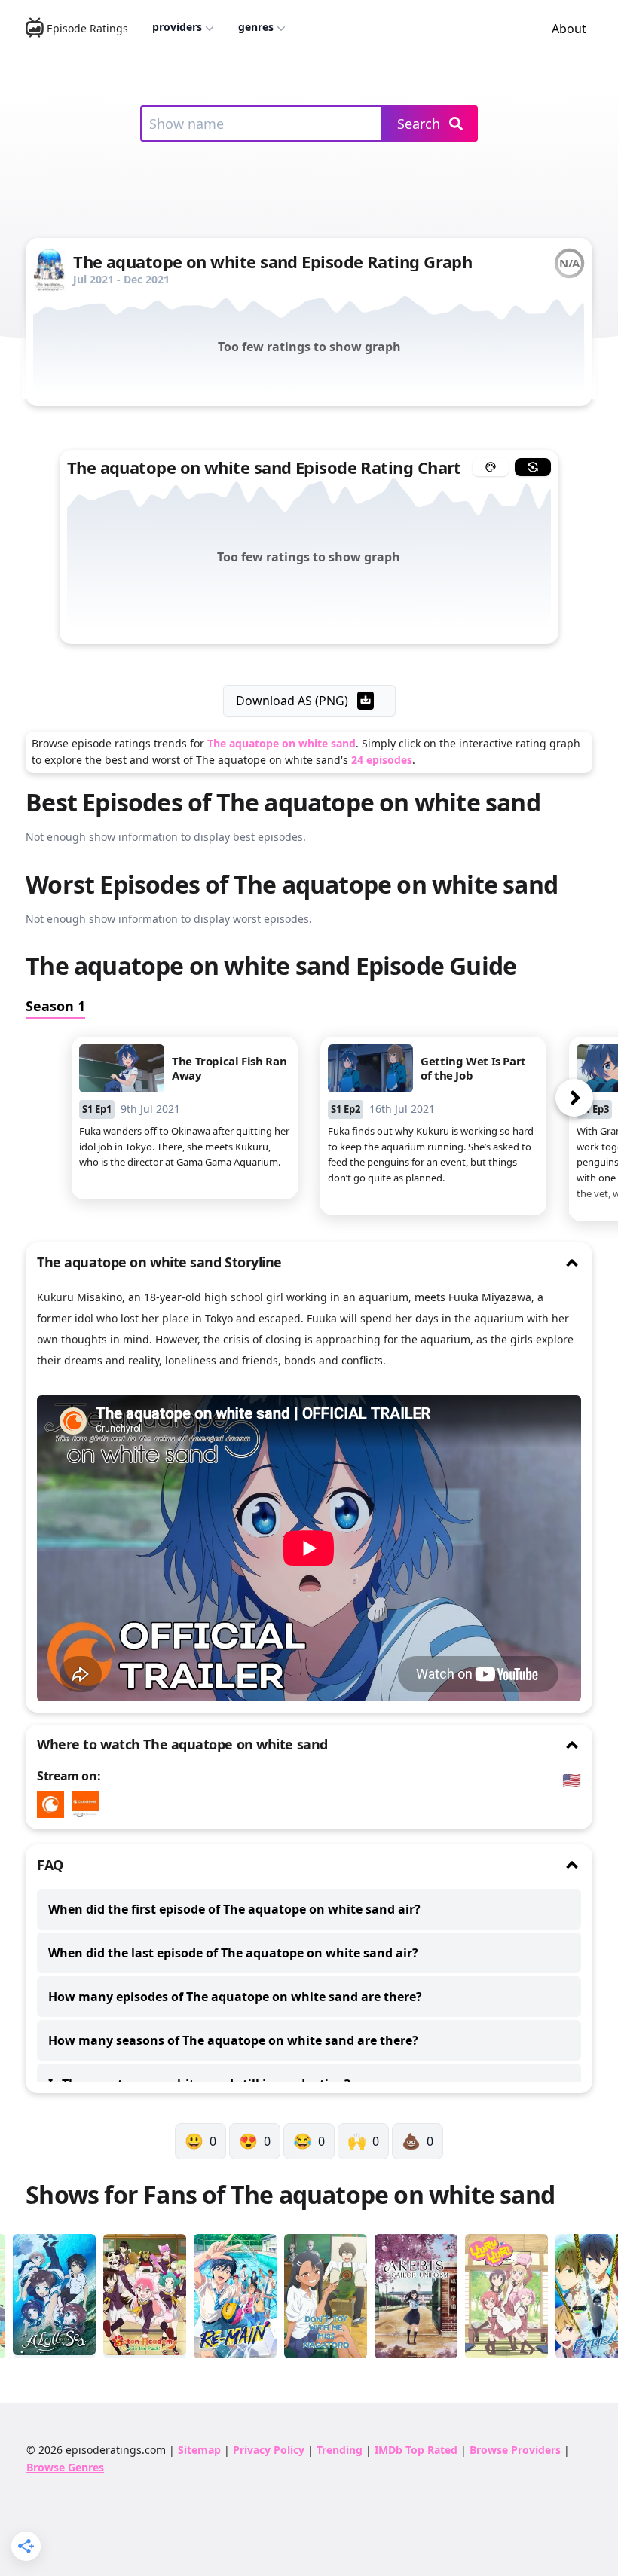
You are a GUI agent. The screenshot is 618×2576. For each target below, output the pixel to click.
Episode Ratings (87, 28)
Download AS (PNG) (292, 701)
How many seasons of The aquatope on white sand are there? (233, 2040)
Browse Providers (515, 2450)
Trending (340, 2450)
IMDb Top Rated (416, 2450)
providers (177, 27)
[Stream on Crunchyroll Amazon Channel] (89, 1804)
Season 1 (55, 1006)
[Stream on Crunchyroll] (54, 1804)
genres (256, 27)
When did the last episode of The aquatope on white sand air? (233, 1953)
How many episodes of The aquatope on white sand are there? (235, 1997)
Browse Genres (65, 2467)
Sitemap (199, 2450)
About (569, 29)
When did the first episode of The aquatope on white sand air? (234, 1909)
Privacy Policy (269, 2450)
